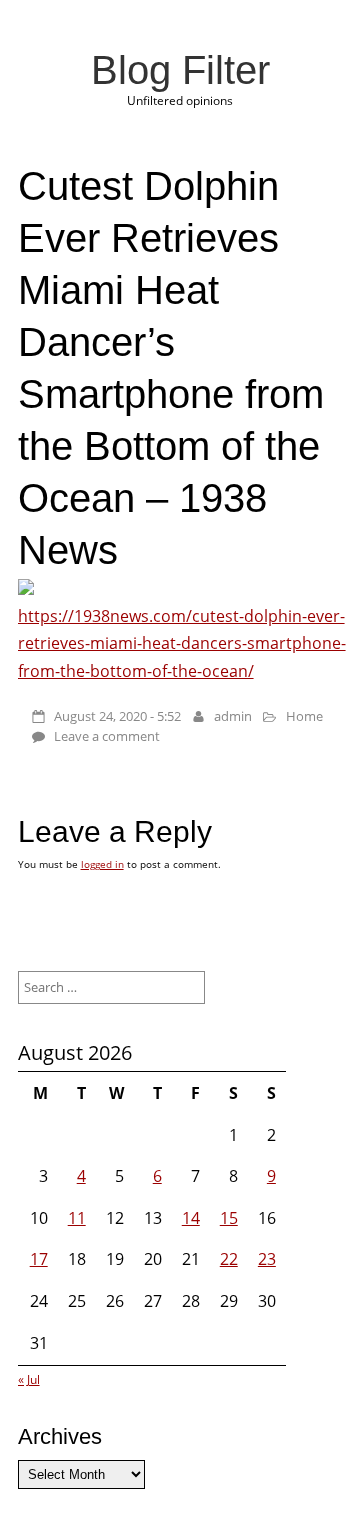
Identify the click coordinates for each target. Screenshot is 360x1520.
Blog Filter (180, 70)
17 (39, 1259)
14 (191, 1218)
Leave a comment (107, 736)
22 (229, 1259)
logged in (102, 864)
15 (229, 1218)
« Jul (29, 1379)
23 (267, 1259)
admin (233, 716)
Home (304, 716)
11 (77, 1218)
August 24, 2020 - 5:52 (117, 716)
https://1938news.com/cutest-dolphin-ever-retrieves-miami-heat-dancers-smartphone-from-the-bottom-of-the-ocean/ (182, 643)
